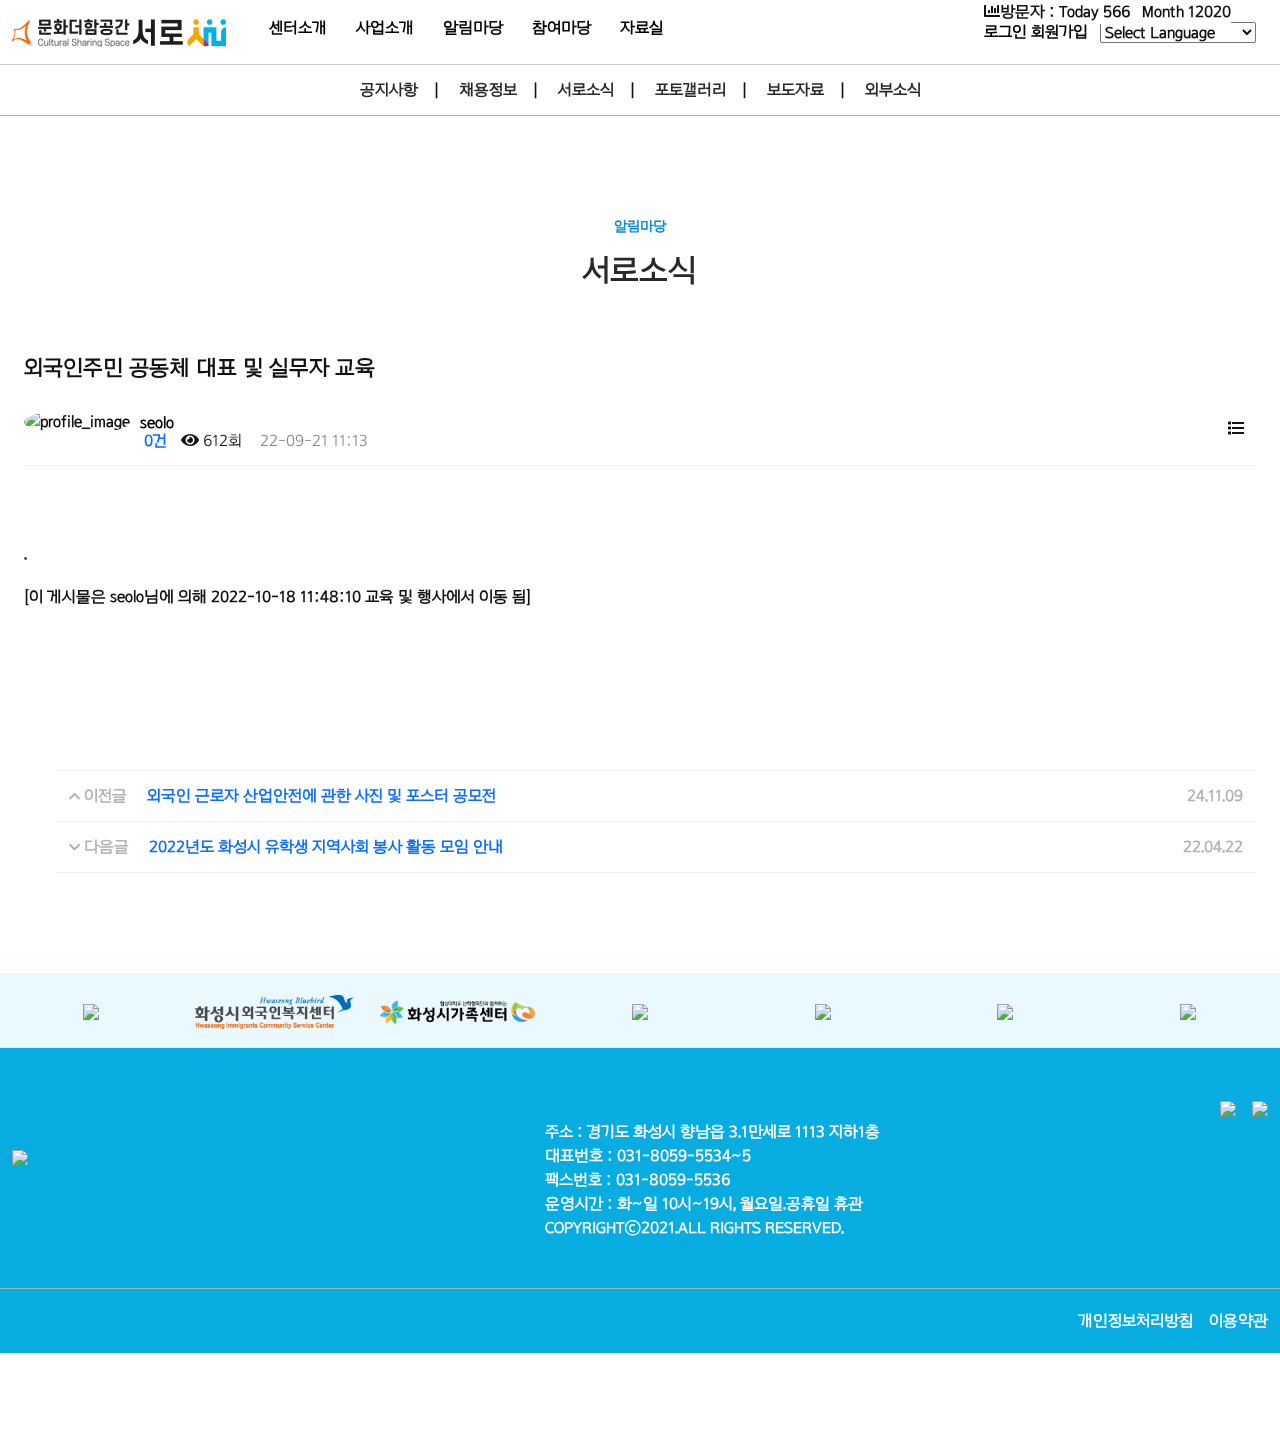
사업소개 (385, 27)
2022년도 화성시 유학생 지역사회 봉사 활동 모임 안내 (326, 846)
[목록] (1236, 426)
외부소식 (893, 89)
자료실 (641, 27)
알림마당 (473, 27)
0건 (153, 440)
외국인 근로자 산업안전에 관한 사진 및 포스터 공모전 (321, 795)
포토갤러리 (690, 89)
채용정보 (488, 89)
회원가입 (1059, 31)
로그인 (1005, 31)
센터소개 (298, 27)
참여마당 (561, 27)
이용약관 (1238, 1320)
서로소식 (586, 89)
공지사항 (389, 89)
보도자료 (795, 89)
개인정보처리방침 (1135, 1320)
